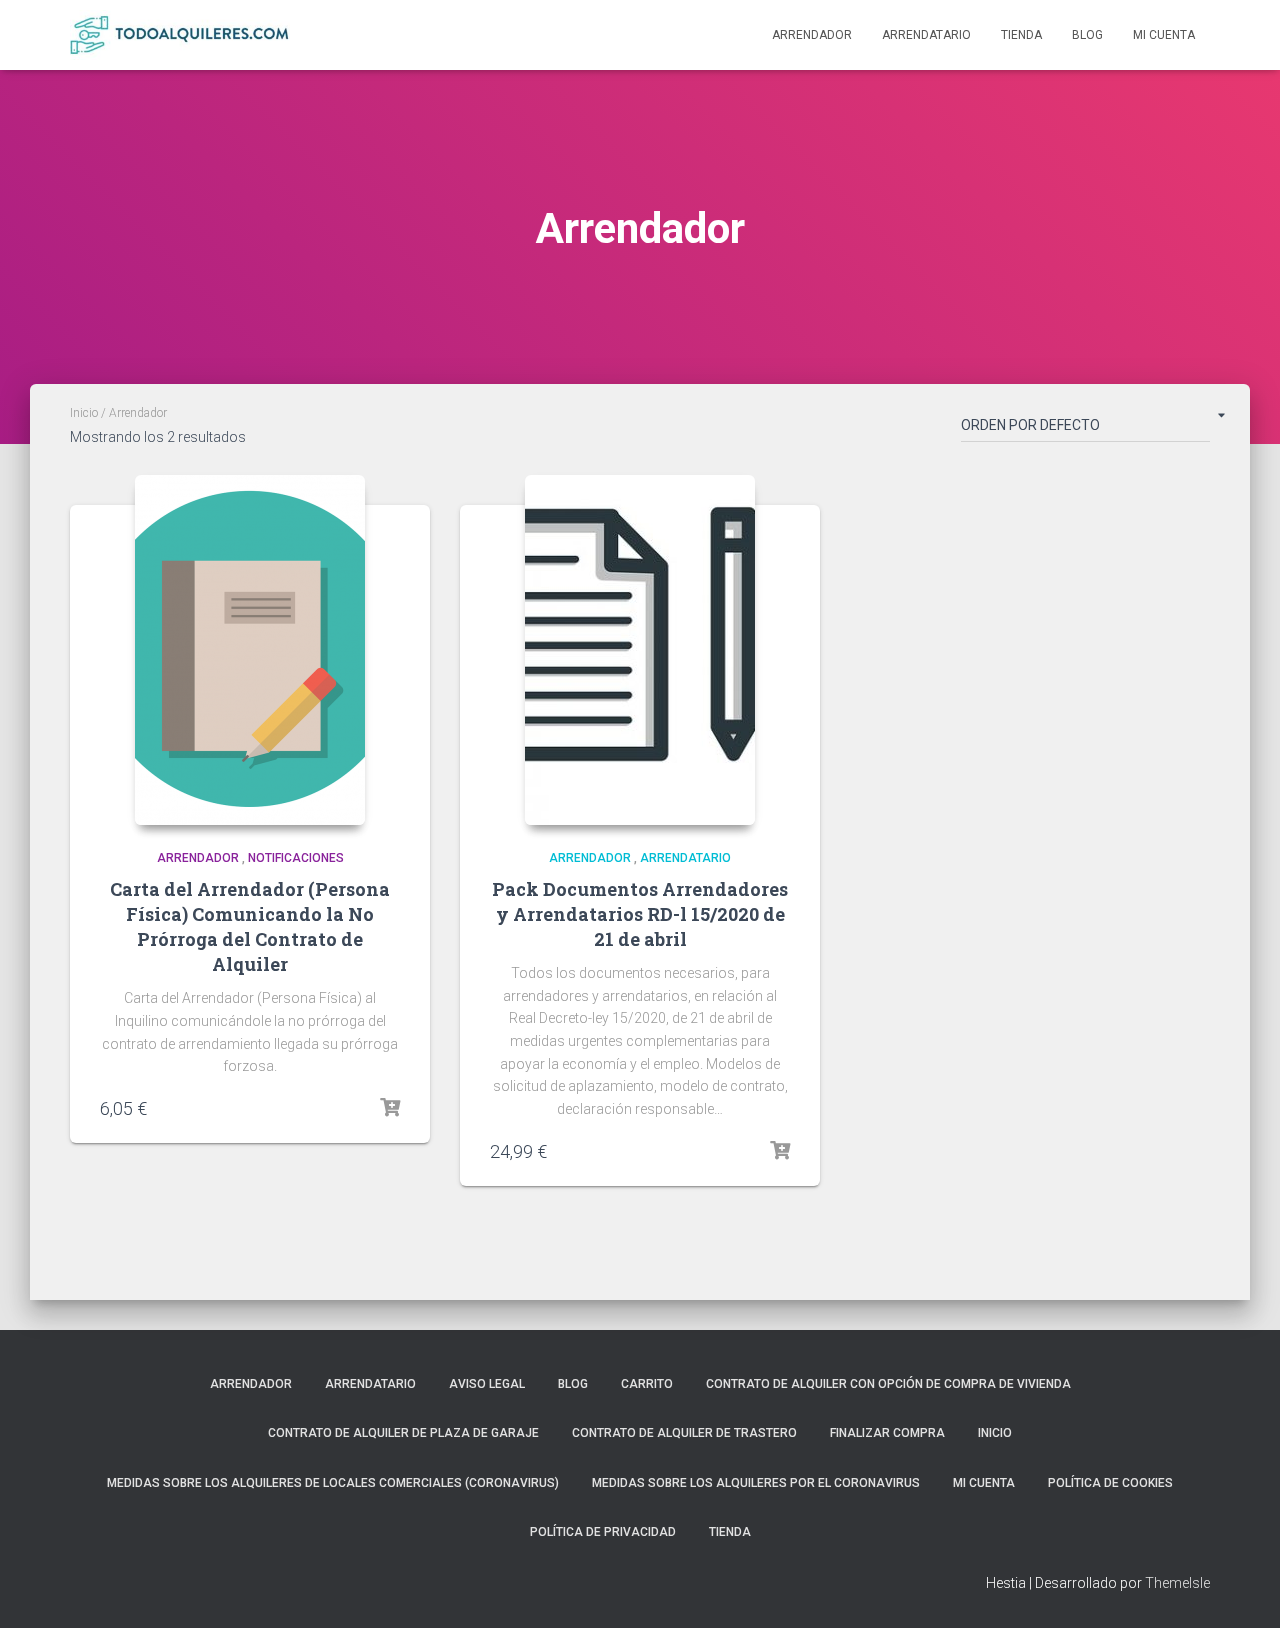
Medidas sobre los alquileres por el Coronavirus (756, 1483)
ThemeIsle (1177, 1583)
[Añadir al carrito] (390, 1108)
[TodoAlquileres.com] (180, 35)
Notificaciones (296, 858)
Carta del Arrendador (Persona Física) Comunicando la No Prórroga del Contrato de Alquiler (250, 927)
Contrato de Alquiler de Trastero (684, 1433)
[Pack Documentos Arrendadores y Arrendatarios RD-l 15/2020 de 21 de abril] (640, 650)
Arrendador (812, 35)
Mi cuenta (1164, 35)
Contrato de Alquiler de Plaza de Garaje (403, 1433)
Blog (1087, 35)
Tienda (1021, 35)
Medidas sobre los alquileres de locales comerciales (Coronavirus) (333, 1483)
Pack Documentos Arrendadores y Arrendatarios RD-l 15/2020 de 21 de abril (640, 914)
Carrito (647, 1384)
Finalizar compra (887, 1433)
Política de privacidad (603, 1532)
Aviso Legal (487, 1384)
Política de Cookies (1110, 1483)
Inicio (84, 413)
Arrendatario (926, 35)
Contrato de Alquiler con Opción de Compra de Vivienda (888, 1384)
